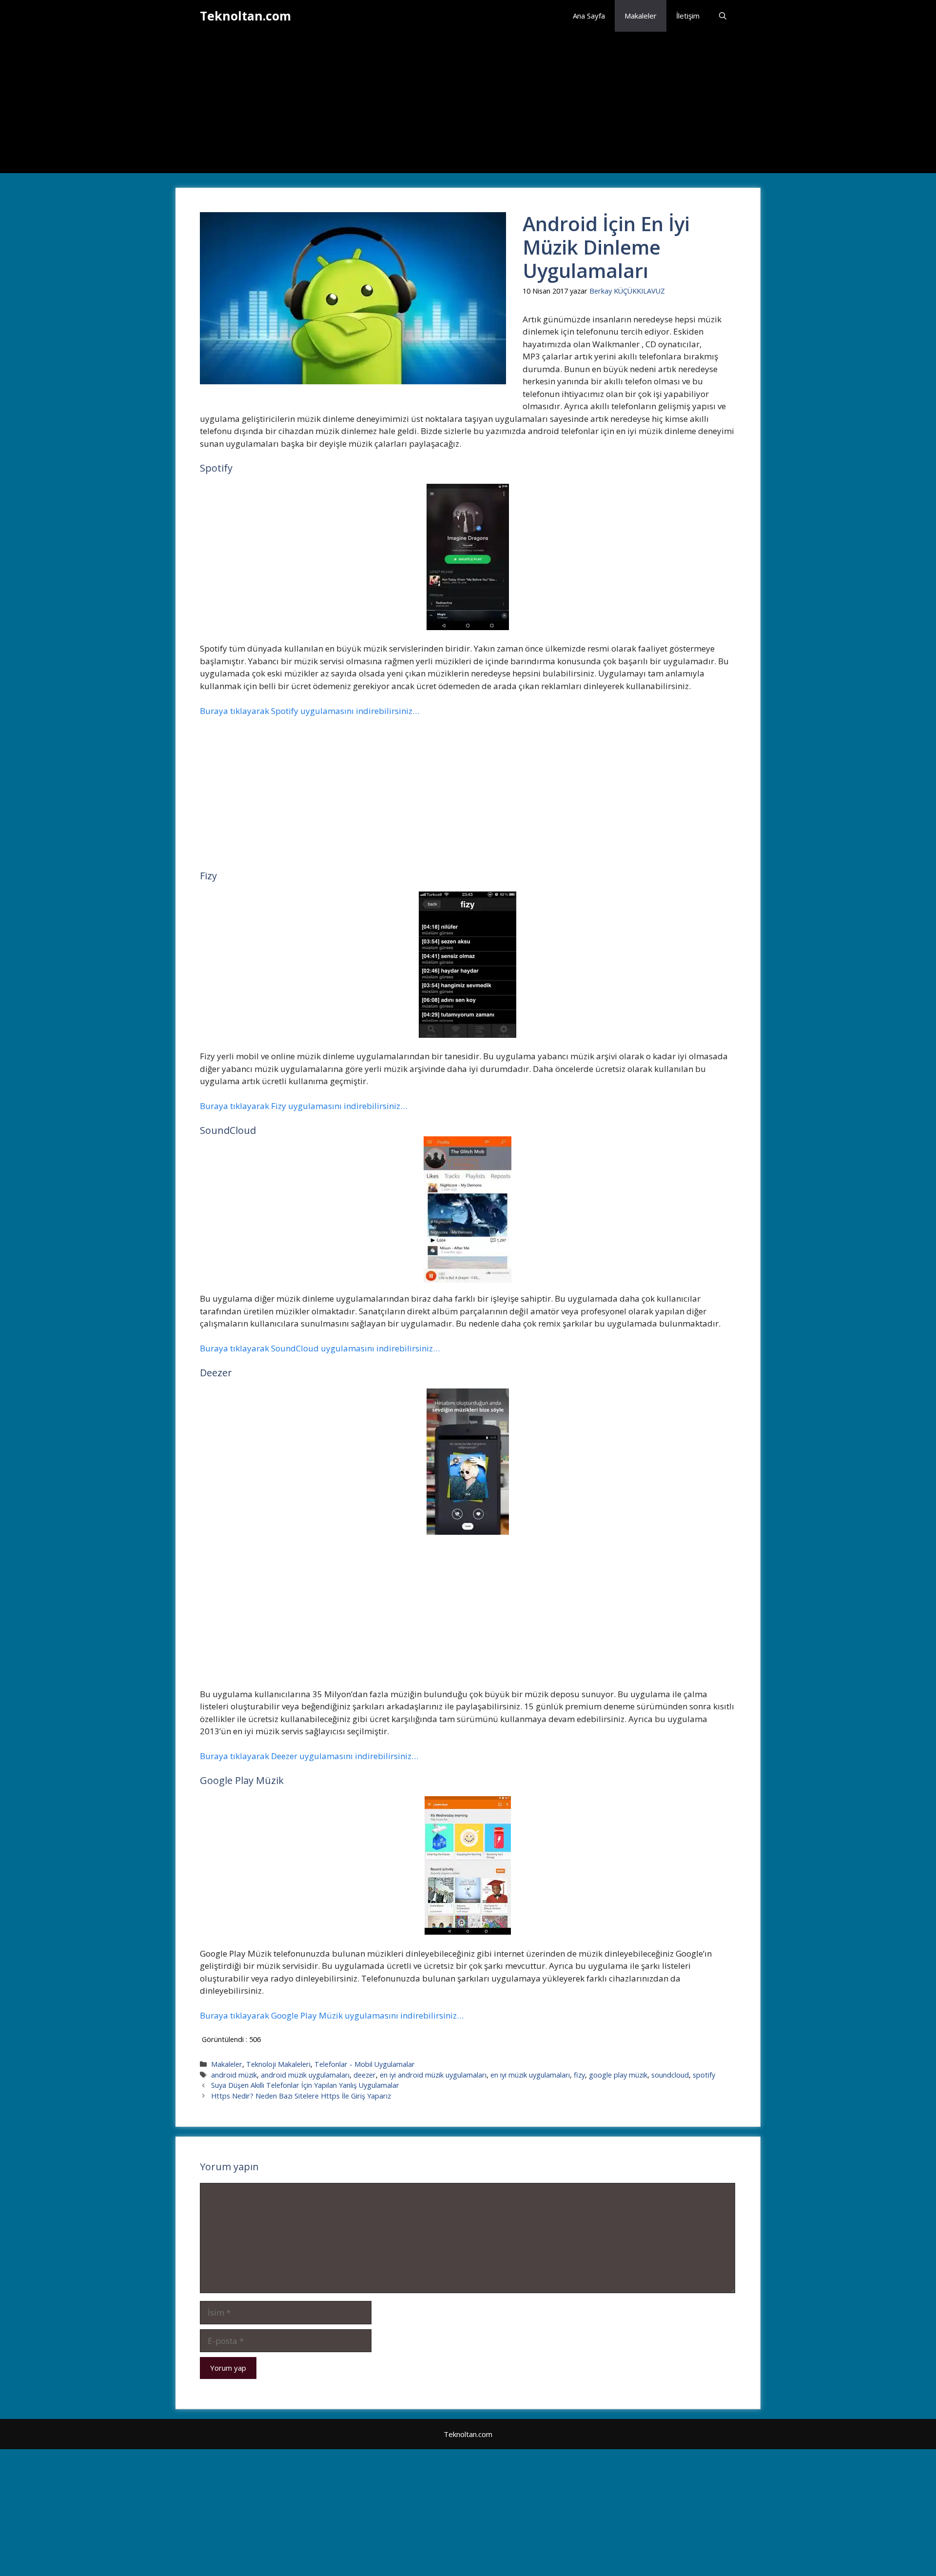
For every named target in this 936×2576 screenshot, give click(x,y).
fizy (579, 2075)
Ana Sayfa (589, 16)
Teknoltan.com (245, 16)
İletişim (688, 16)
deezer (365, 2075)
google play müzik (618, 2075)
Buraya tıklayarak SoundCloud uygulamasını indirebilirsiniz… (320, 1348)
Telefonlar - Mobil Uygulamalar (365, 2064)
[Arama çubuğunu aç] (723, 16)
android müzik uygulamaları (305, 2075)
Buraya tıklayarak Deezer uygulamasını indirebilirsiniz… (309, 1756)
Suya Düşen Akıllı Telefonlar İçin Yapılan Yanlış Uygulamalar (305, 2085)
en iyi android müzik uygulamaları (433, 2075)
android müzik (234, 2075)
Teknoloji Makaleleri (278, 2064)
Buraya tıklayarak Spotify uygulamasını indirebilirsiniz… (310, 711)
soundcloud (670, 2075)
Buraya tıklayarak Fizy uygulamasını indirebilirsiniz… (303, 1106)
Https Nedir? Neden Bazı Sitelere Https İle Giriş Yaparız (301, 2096)
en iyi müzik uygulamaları (530, 2075)
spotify (704, 2075)
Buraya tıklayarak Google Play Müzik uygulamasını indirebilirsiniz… (332, 2015)
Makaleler (641, 16)
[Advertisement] (468, 105)
